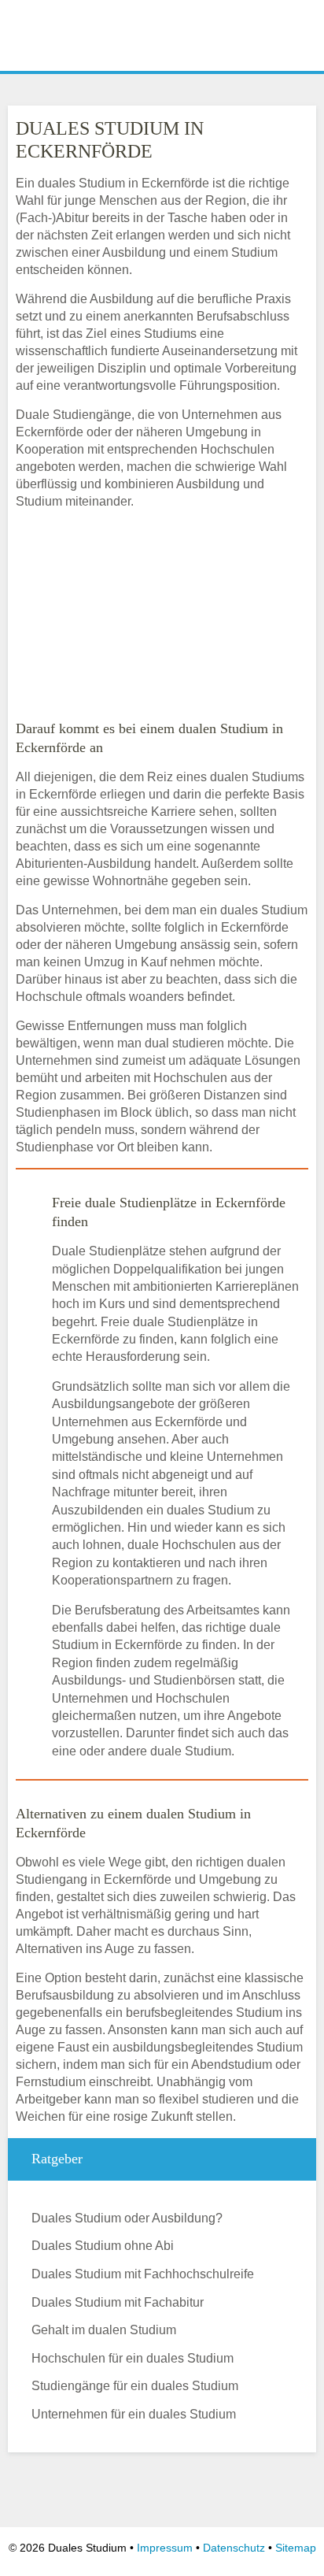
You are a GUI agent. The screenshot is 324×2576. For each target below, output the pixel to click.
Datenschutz (234, 2548)
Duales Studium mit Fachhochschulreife (143, 2274)
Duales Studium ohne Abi (103, 2246)
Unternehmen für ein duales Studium (134, 2414)
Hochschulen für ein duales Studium (133, 2358)
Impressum (165, 2548)
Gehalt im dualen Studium (104, 2330)
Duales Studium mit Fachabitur (118, 2302)
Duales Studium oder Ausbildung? (127, 2218)
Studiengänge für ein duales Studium (135, 2386)
